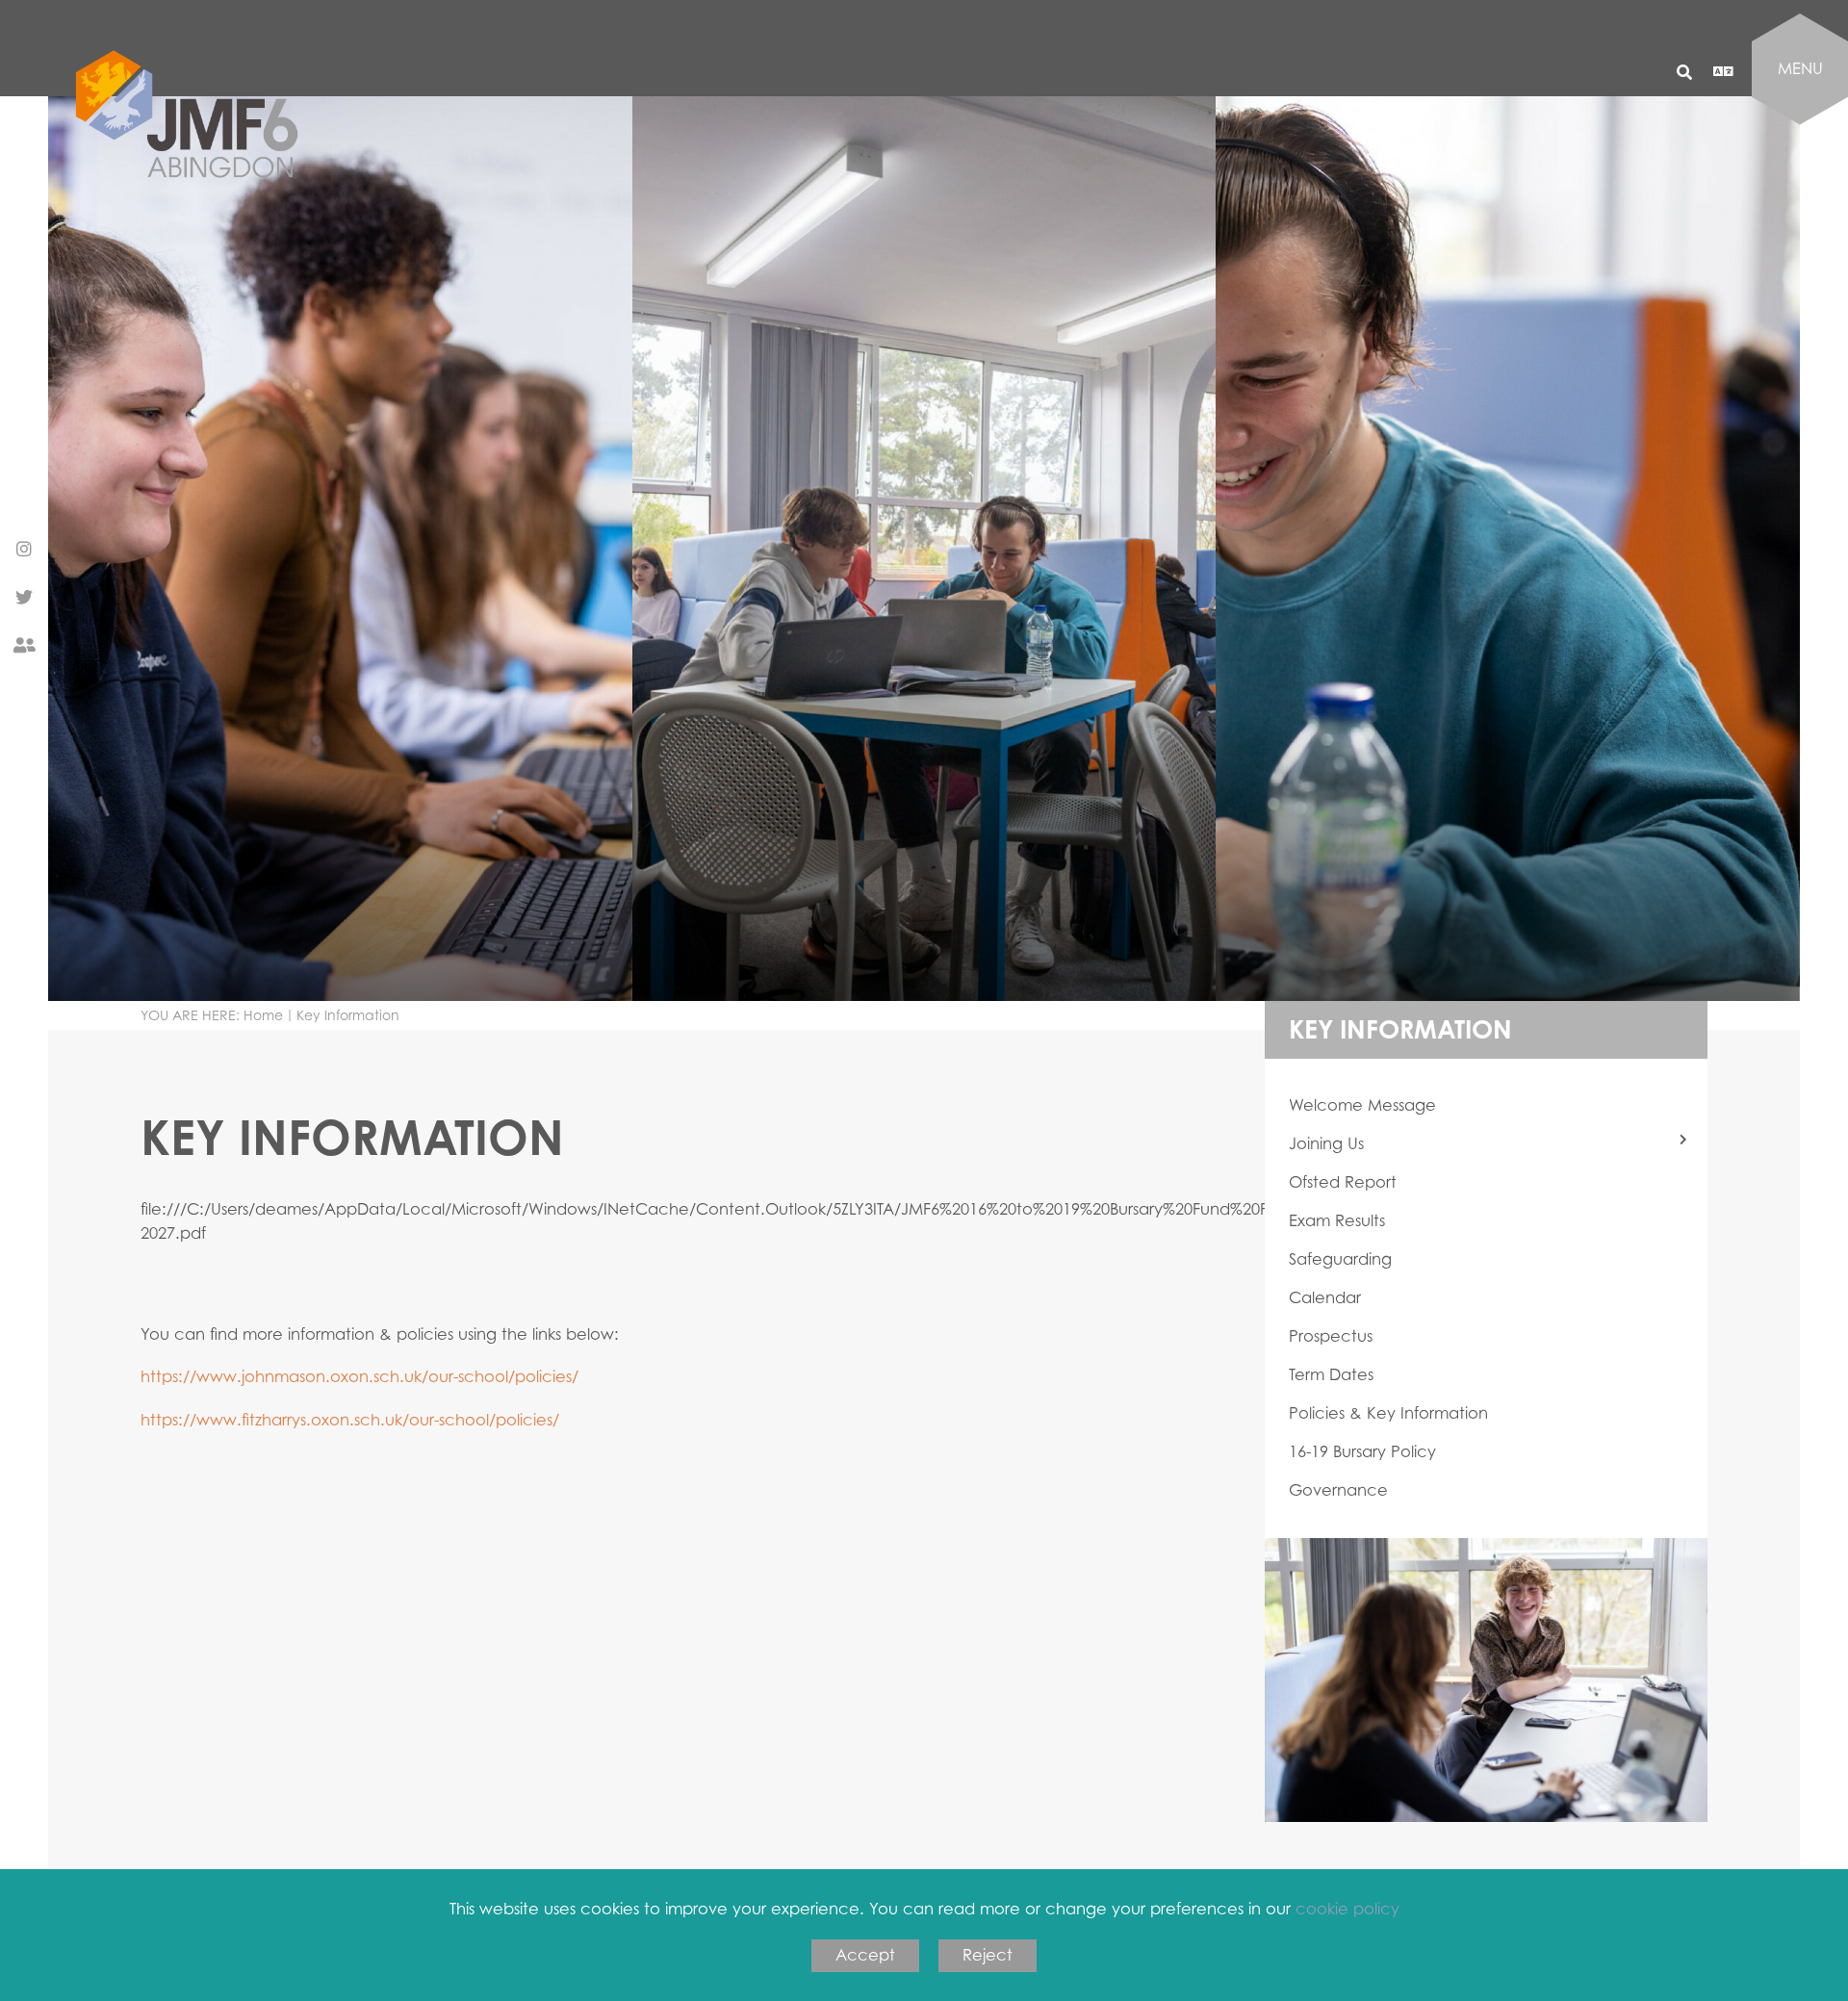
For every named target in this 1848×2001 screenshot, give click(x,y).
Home (263, 1015)
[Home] (195, 200)
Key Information (1400, 1029)
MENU (1800, 68)
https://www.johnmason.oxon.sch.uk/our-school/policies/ (359, 1376)
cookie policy (1347, 1909)
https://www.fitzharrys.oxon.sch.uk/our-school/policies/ (350, 1420)
